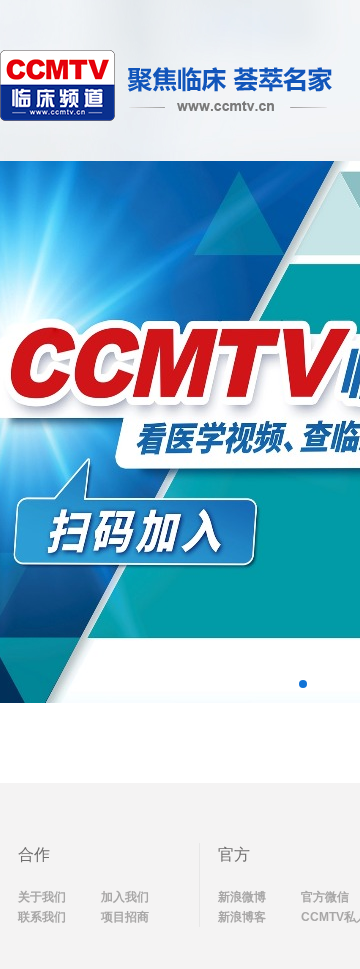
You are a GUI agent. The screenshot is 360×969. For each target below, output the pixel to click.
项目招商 (125, 917)
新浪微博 (242, 897)
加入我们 (125, 897)
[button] (303, 684)
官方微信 (325, 897)
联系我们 (42, 917)
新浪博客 (242, 917)
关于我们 (42, 897)
